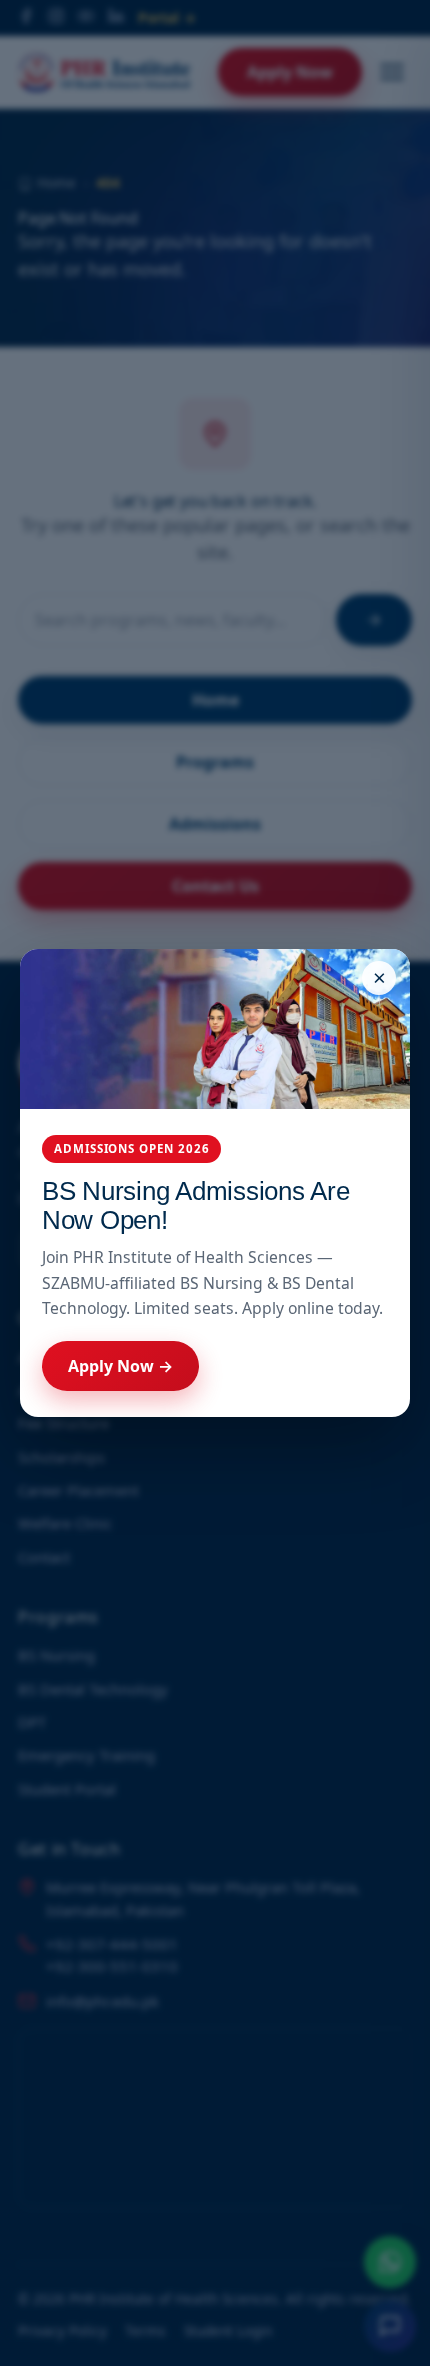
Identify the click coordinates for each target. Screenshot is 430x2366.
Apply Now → (120, 1366)
